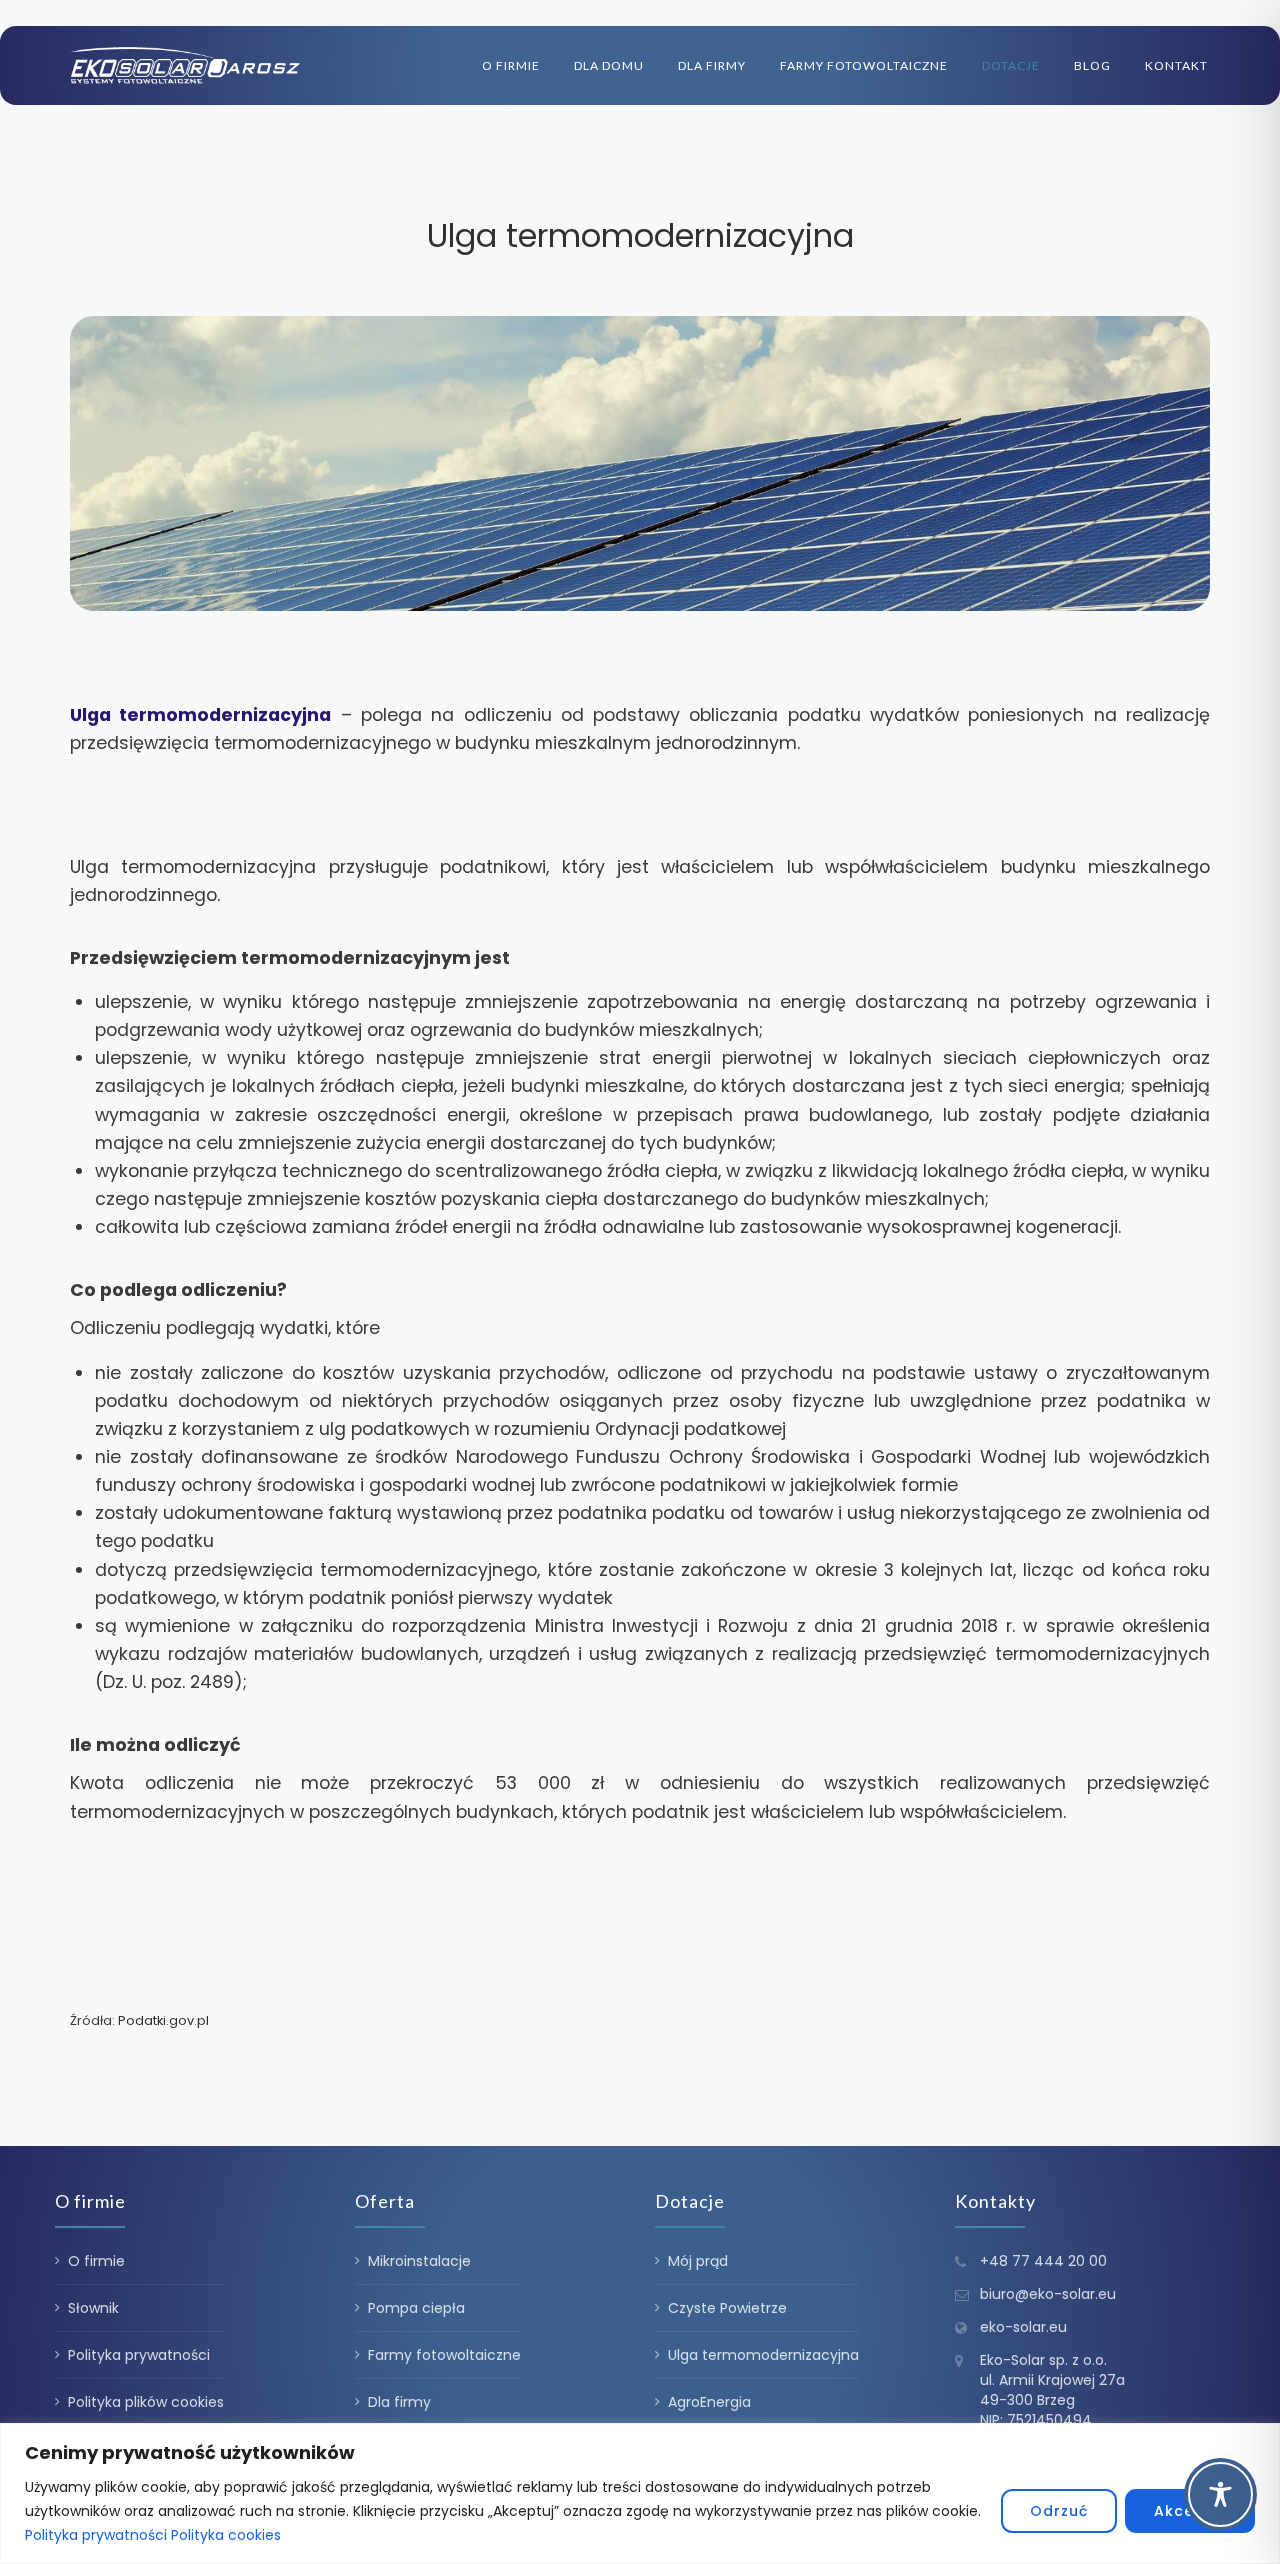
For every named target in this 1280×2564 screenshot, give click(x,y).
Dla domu (609, 65)
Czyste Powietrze (727, 2308)
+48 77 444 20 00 (1043, 2261)
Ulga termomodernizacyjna (763, 2355)
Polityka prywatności (96, 2535)
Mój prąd (698, 2261)
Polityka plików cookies (146, 2402)
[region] (640, 2493)
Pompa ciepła (416, 2308)
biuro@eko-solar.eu (1048, 2294)
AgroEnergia (709, 2402)
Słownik (93, 2308)
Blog (1092, 65)
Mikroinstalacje (419, 2261)
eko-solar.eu (1023, 2327)
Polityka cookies (226, 2535)
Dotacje (1011, 65)
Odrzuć (1059, 2511)
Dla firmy (712, 65)
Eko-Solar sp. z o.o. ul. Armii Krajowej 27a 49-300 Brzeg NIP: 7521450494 (1052, 2390)
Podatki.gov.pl (163, 2020)
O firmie (511, 65)
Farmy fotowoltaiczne (864, 65)
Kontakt (1176, 65)
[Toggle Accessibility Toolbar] (1220, 2494)
